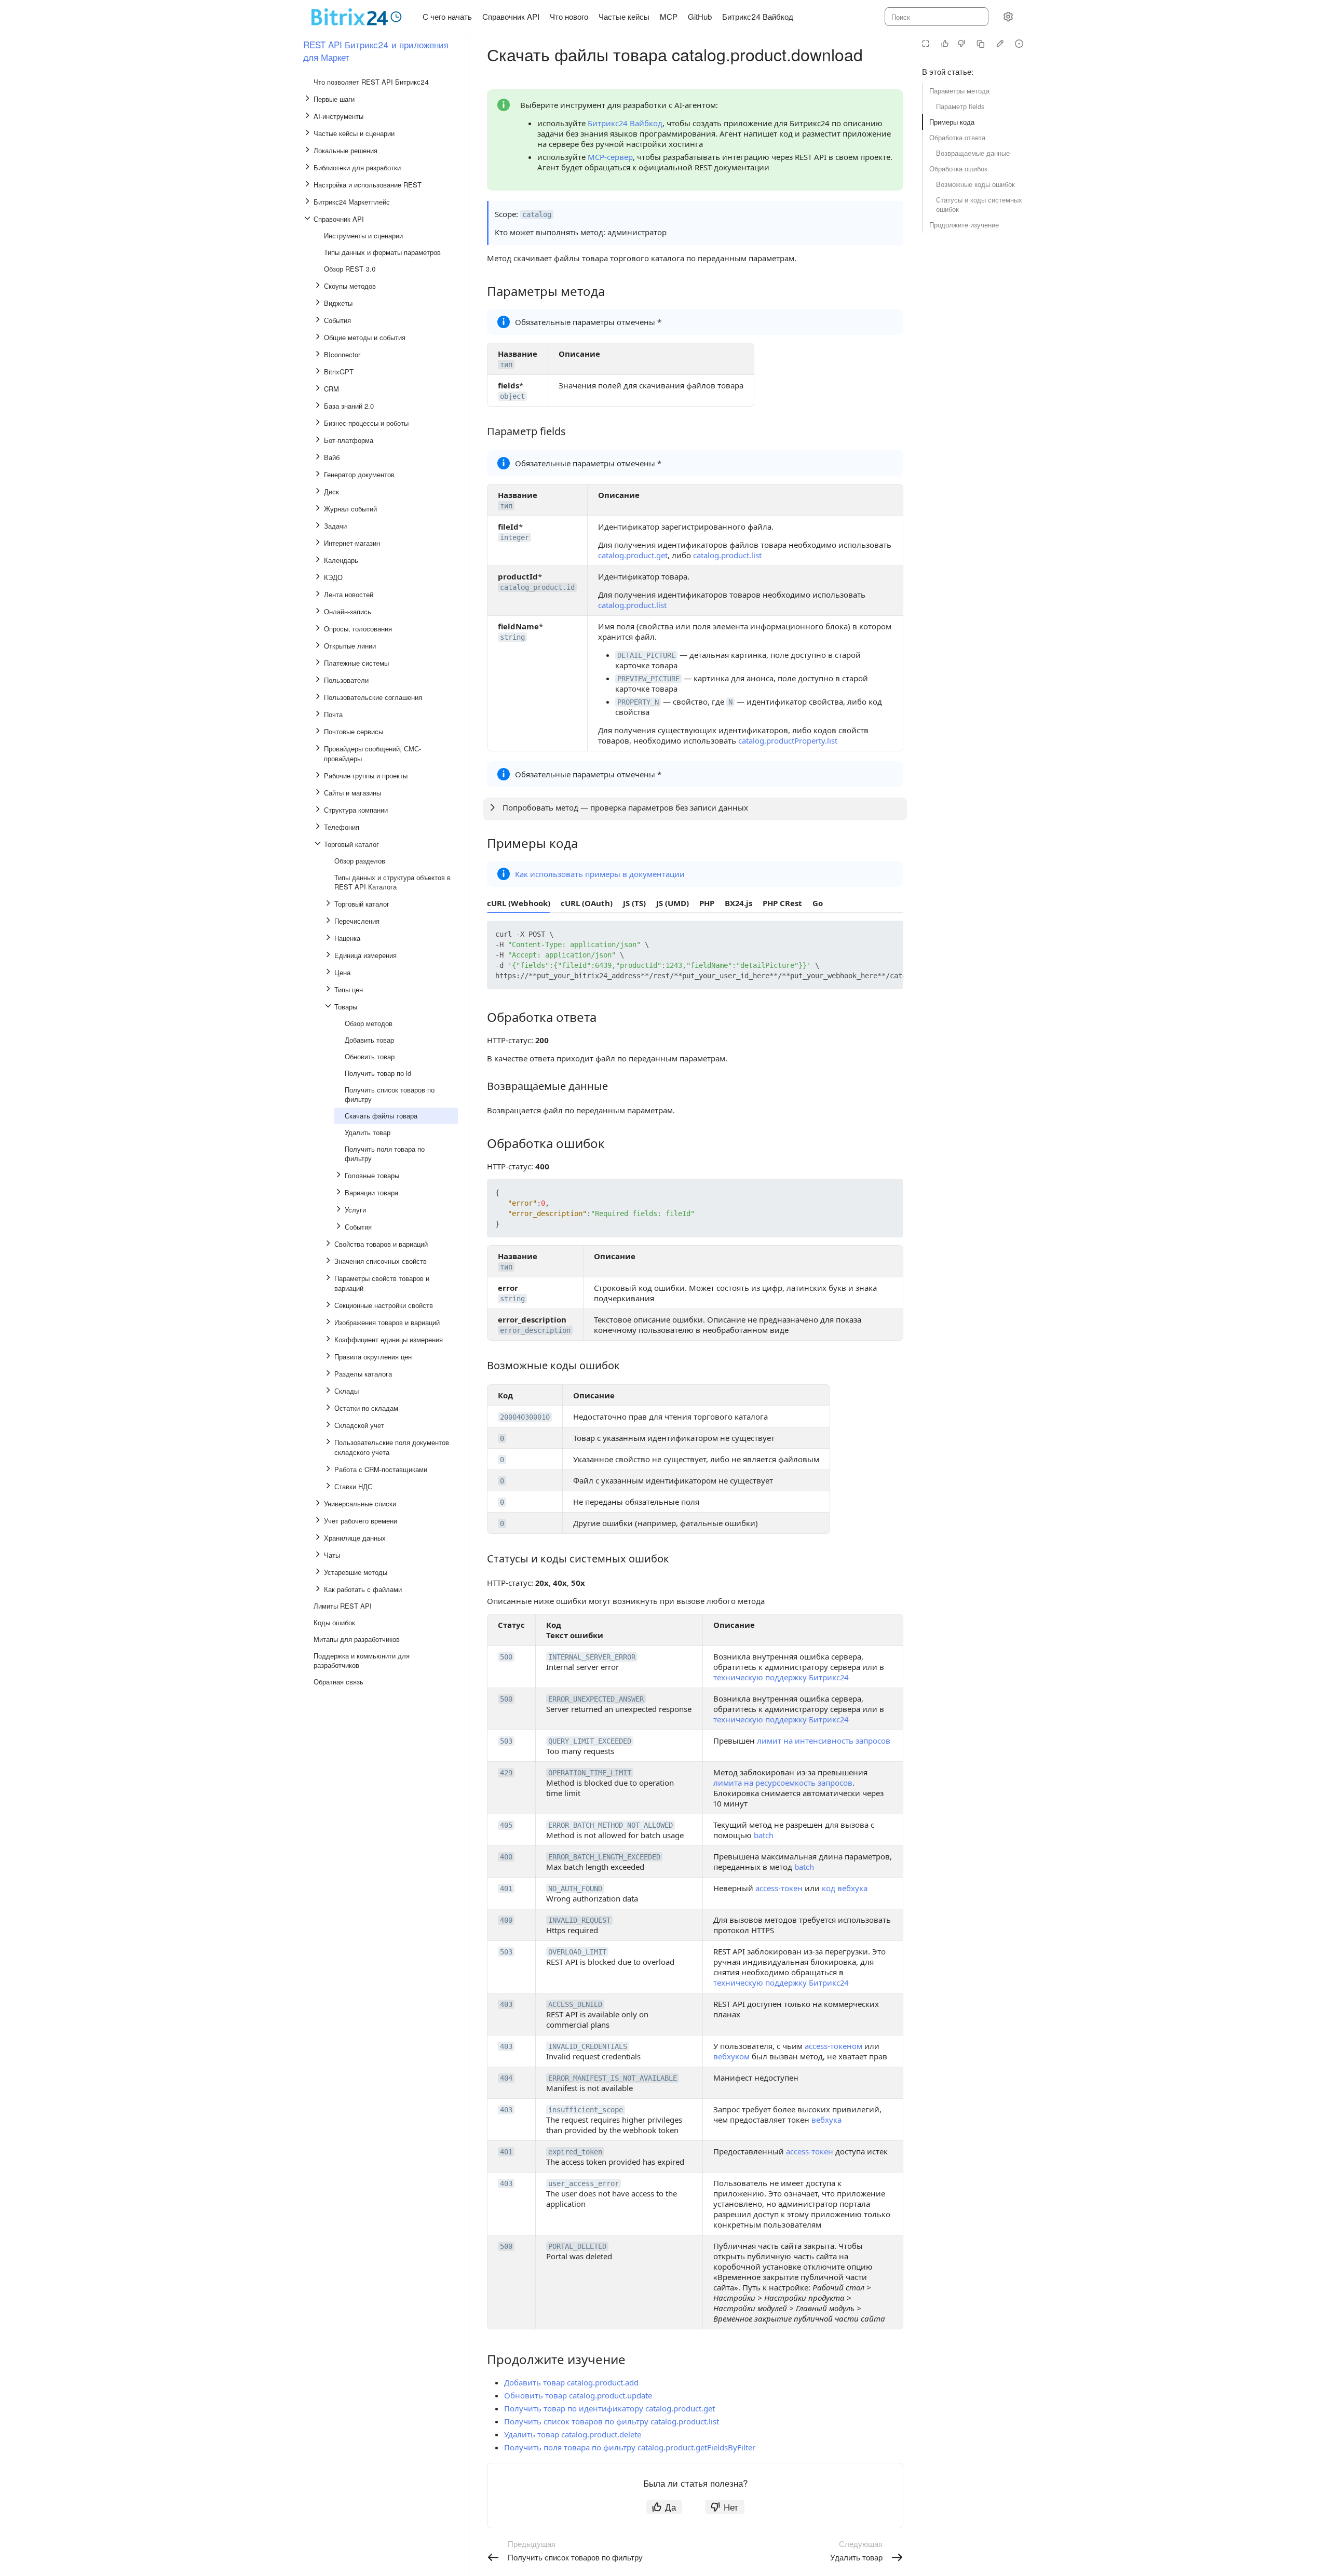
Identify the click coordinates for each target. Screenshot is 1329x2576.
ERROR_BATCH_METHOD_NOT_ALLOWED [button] (611, 1825)
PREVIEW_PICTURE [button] (648, 679)
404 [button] (506, 2078)
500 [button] (506, 1657)
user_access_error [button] (584, 2183)
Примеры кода (952, 122)
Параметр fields (960, 106)
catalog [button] (537, 214)
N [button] (730, 702)
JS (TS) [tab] (634, 903)
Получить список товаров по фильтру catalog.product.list (612, 2421)
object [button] (512, 396)
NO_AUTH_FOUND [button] (575, 1889)
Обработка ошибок (958, 168)
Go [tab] (818, 903)
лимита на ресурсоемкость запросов (783, 1783)
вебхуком (731, 2056)
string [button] (512, 637)
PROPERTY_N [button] (638, 702)
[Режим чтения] (926, 44)
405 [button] (506, 1825)
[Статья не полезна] (961, 44)
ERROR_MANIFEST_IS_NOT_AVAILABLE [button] (613, 2078)
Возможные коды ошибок (975, 184)
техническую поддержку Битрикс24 (781, 1677)
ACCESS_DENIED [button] (575, 2004)
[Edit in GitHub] (1000, 44)
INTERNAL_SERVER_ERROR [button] (592, 1657)
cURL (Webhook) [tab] (519, 903)
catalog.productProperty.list (788, 740)
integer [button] (514, 537)
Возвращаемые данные (973, 153)
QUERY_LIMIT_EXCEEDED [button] (590, 1741)
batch (764, 1835)
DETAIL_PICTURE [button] (646, 655)
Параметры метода (959, 91)
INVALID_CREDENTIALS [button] (588, 2046)
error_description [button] (535, 1330)
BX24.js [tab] (738, 903)
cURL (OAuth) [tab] (587, 903)
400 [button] (506, 1857)
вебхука (826, 2120)
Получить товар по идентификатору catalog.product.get (609, 2408)
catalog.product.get (633, 555)
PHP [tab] (707, 903)
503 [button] (506, 1741)
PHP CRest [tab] (782, 903)
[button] (871, 936)
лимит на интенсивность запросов (824, 1741)
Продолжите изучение (964, 225)
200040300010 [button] (525, 1417)
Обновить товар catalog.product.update (578, 2395)
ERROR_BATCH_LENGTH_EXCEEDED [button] (604, 1857)
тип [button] (506, 365)
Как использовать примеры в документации (600, 874)
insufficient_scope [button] (586, 2110)
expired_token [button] (575, 2152)
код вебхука (845, 1888)
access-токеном (833, 2046)
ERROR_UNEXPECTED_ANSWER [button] (596, 1699)
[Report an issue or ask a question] (1019, 44)
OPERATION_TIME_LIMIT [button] (590, 1773)
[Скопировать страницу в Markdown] (981, 44)
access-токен (779, 1888)
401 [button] (506, 1889)
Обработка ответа (957, 137)
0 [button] (502, 1438)
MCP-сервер (610, 157)
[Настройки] (1008, 17)
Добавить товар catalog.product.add (571, 2382)
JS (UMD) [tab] (673, 903)
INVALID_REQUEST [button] (579, 1920)
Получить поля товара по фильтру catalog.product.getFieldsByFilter (630, 2447)
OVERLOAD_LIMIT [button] (577, 1952)
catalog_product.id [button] (537, 587)
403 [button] (506, 2004)
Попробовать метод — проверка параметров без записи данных (625, 807)
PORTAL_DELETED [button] (577, 2246)
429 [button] (506, 1773)
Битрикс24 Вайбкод (625, 123)
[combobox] (936, 17)
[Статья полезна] (945, 44)
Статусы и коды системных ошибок (979, 204)
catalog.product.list (727, 555)
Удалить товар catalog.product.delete (573, 2434)
